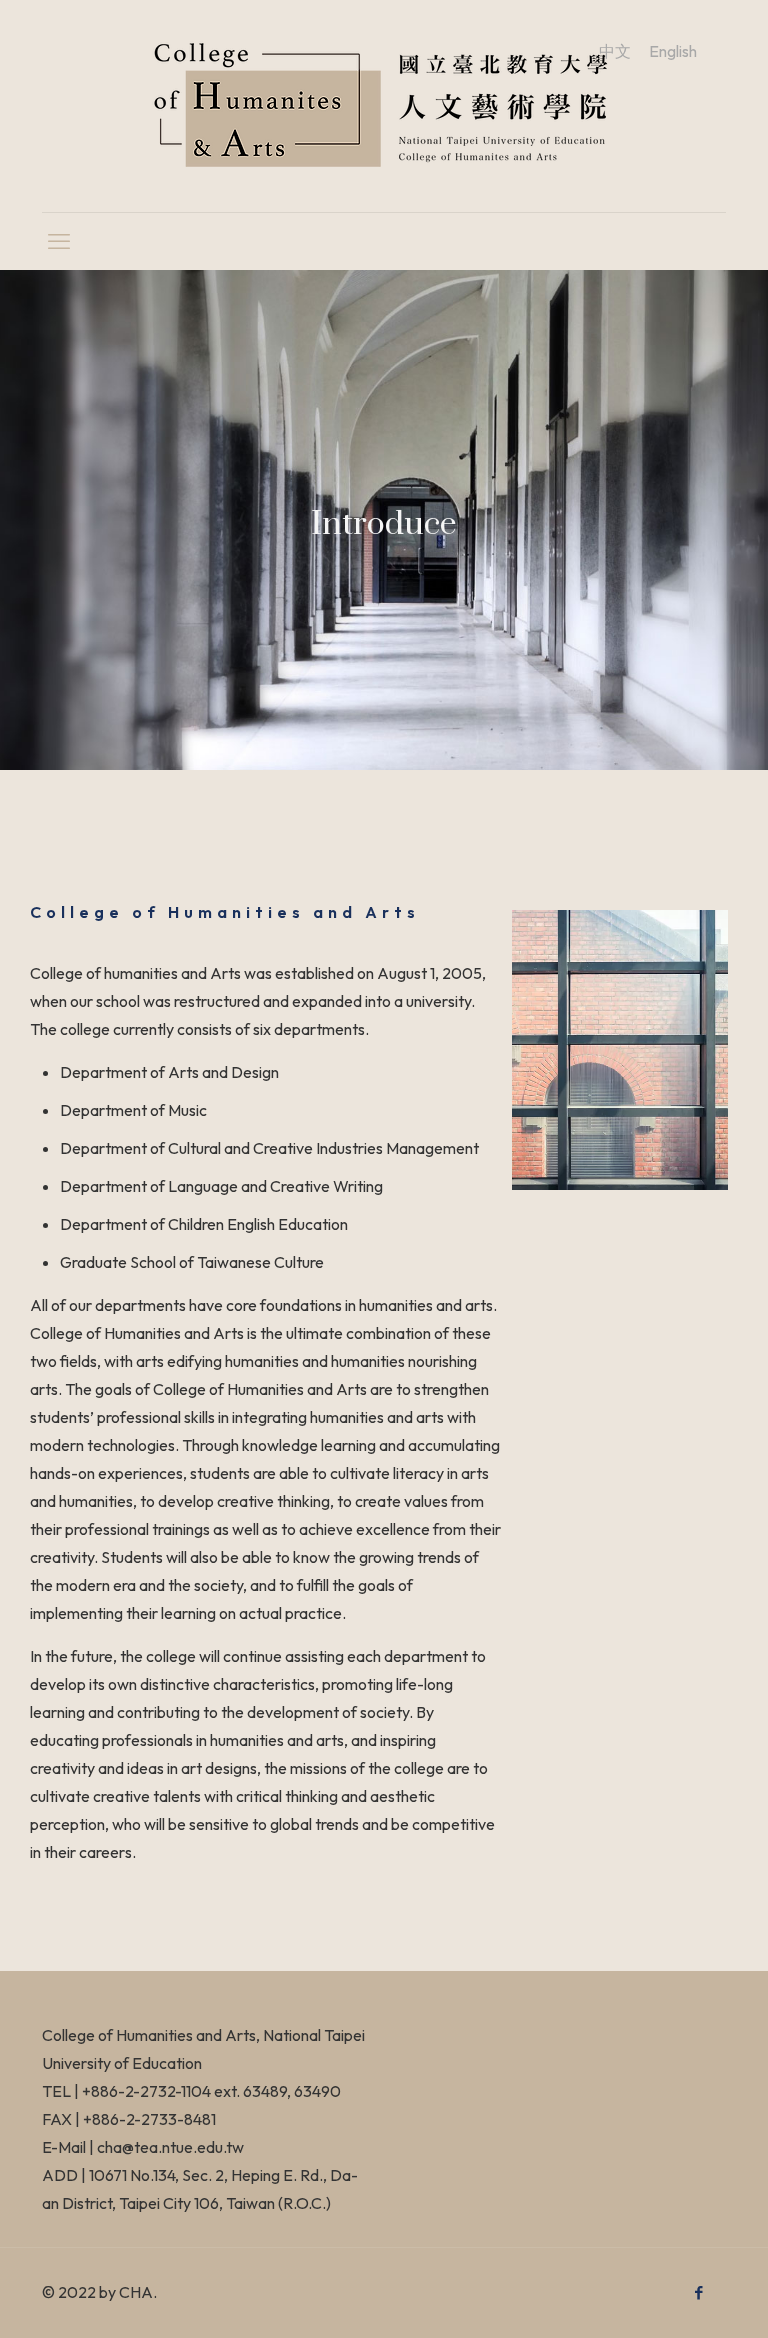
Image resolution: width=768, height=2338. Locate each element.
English (673, 51)
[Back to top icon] (672, 2297)
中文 (615, 51)
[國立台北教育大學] (384, 106)
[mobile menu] (59, 241)
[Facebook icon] (698, 2292)
